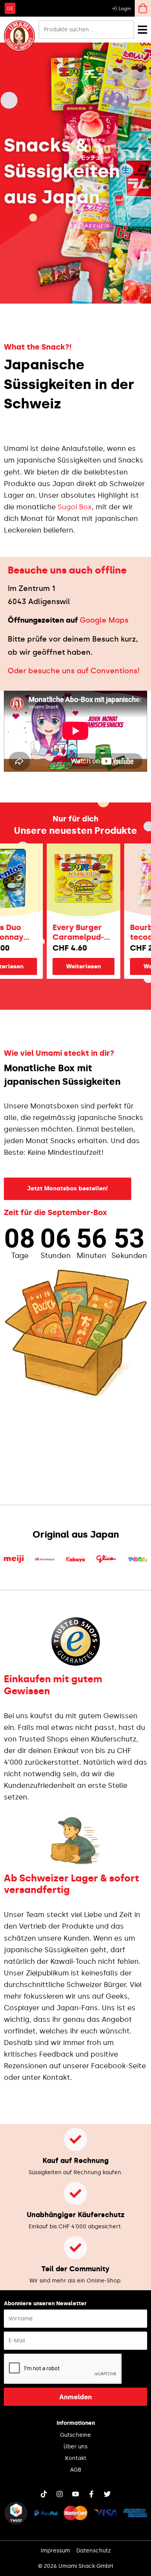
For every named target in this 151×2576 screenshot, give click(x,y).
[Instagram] (60, 2494)
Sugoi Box (75, 507)
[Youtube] (75, 2494)
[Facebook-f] (91, 2494)
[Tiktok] (44, 2494)
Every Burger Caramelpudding (66, 932)
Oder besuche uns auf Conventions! (74, 671)
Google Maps (104, 620)
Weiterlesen (71, 966)
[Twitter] (107, 2494)
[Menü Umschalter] (142, 30)
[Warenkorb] (143, 8)
